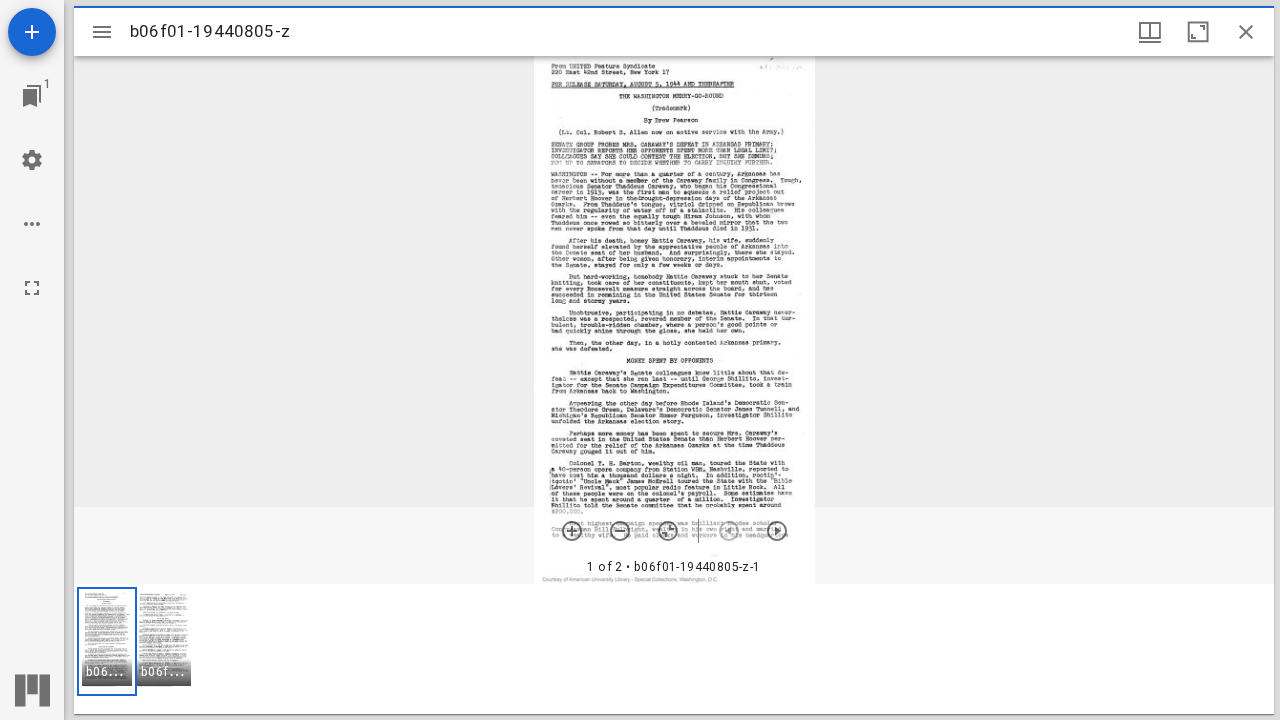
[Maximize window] (1198, 32)
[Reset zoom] (668, 531)
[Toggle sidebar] (102, 32)
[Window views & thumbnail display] (1150, 32)
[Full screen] (32, 288)
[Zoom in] (572, 531)
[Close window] (1246, 32)
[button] (107, 641)
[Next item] (777, 531)
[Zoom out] (620, 531)
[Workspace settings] (32, 160)
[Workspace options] (32, 224)
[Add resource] (32, 32)
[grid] (674, 649)
